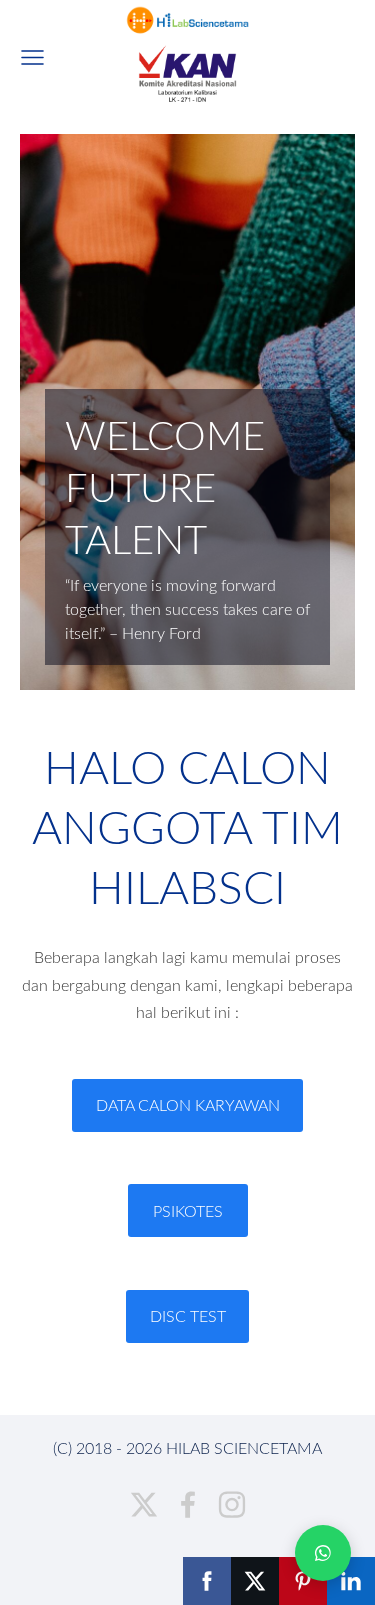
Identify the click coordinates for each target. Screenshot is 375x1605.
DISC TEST (188, 1316)
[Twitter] (144, 1504)
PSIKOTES (188, 1211)
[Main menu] (32, 57)
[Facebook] (188, 1504)
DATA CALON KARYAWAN (188, 1105)
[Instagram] (232, 1504)
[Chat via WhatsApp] (323, 1553)
